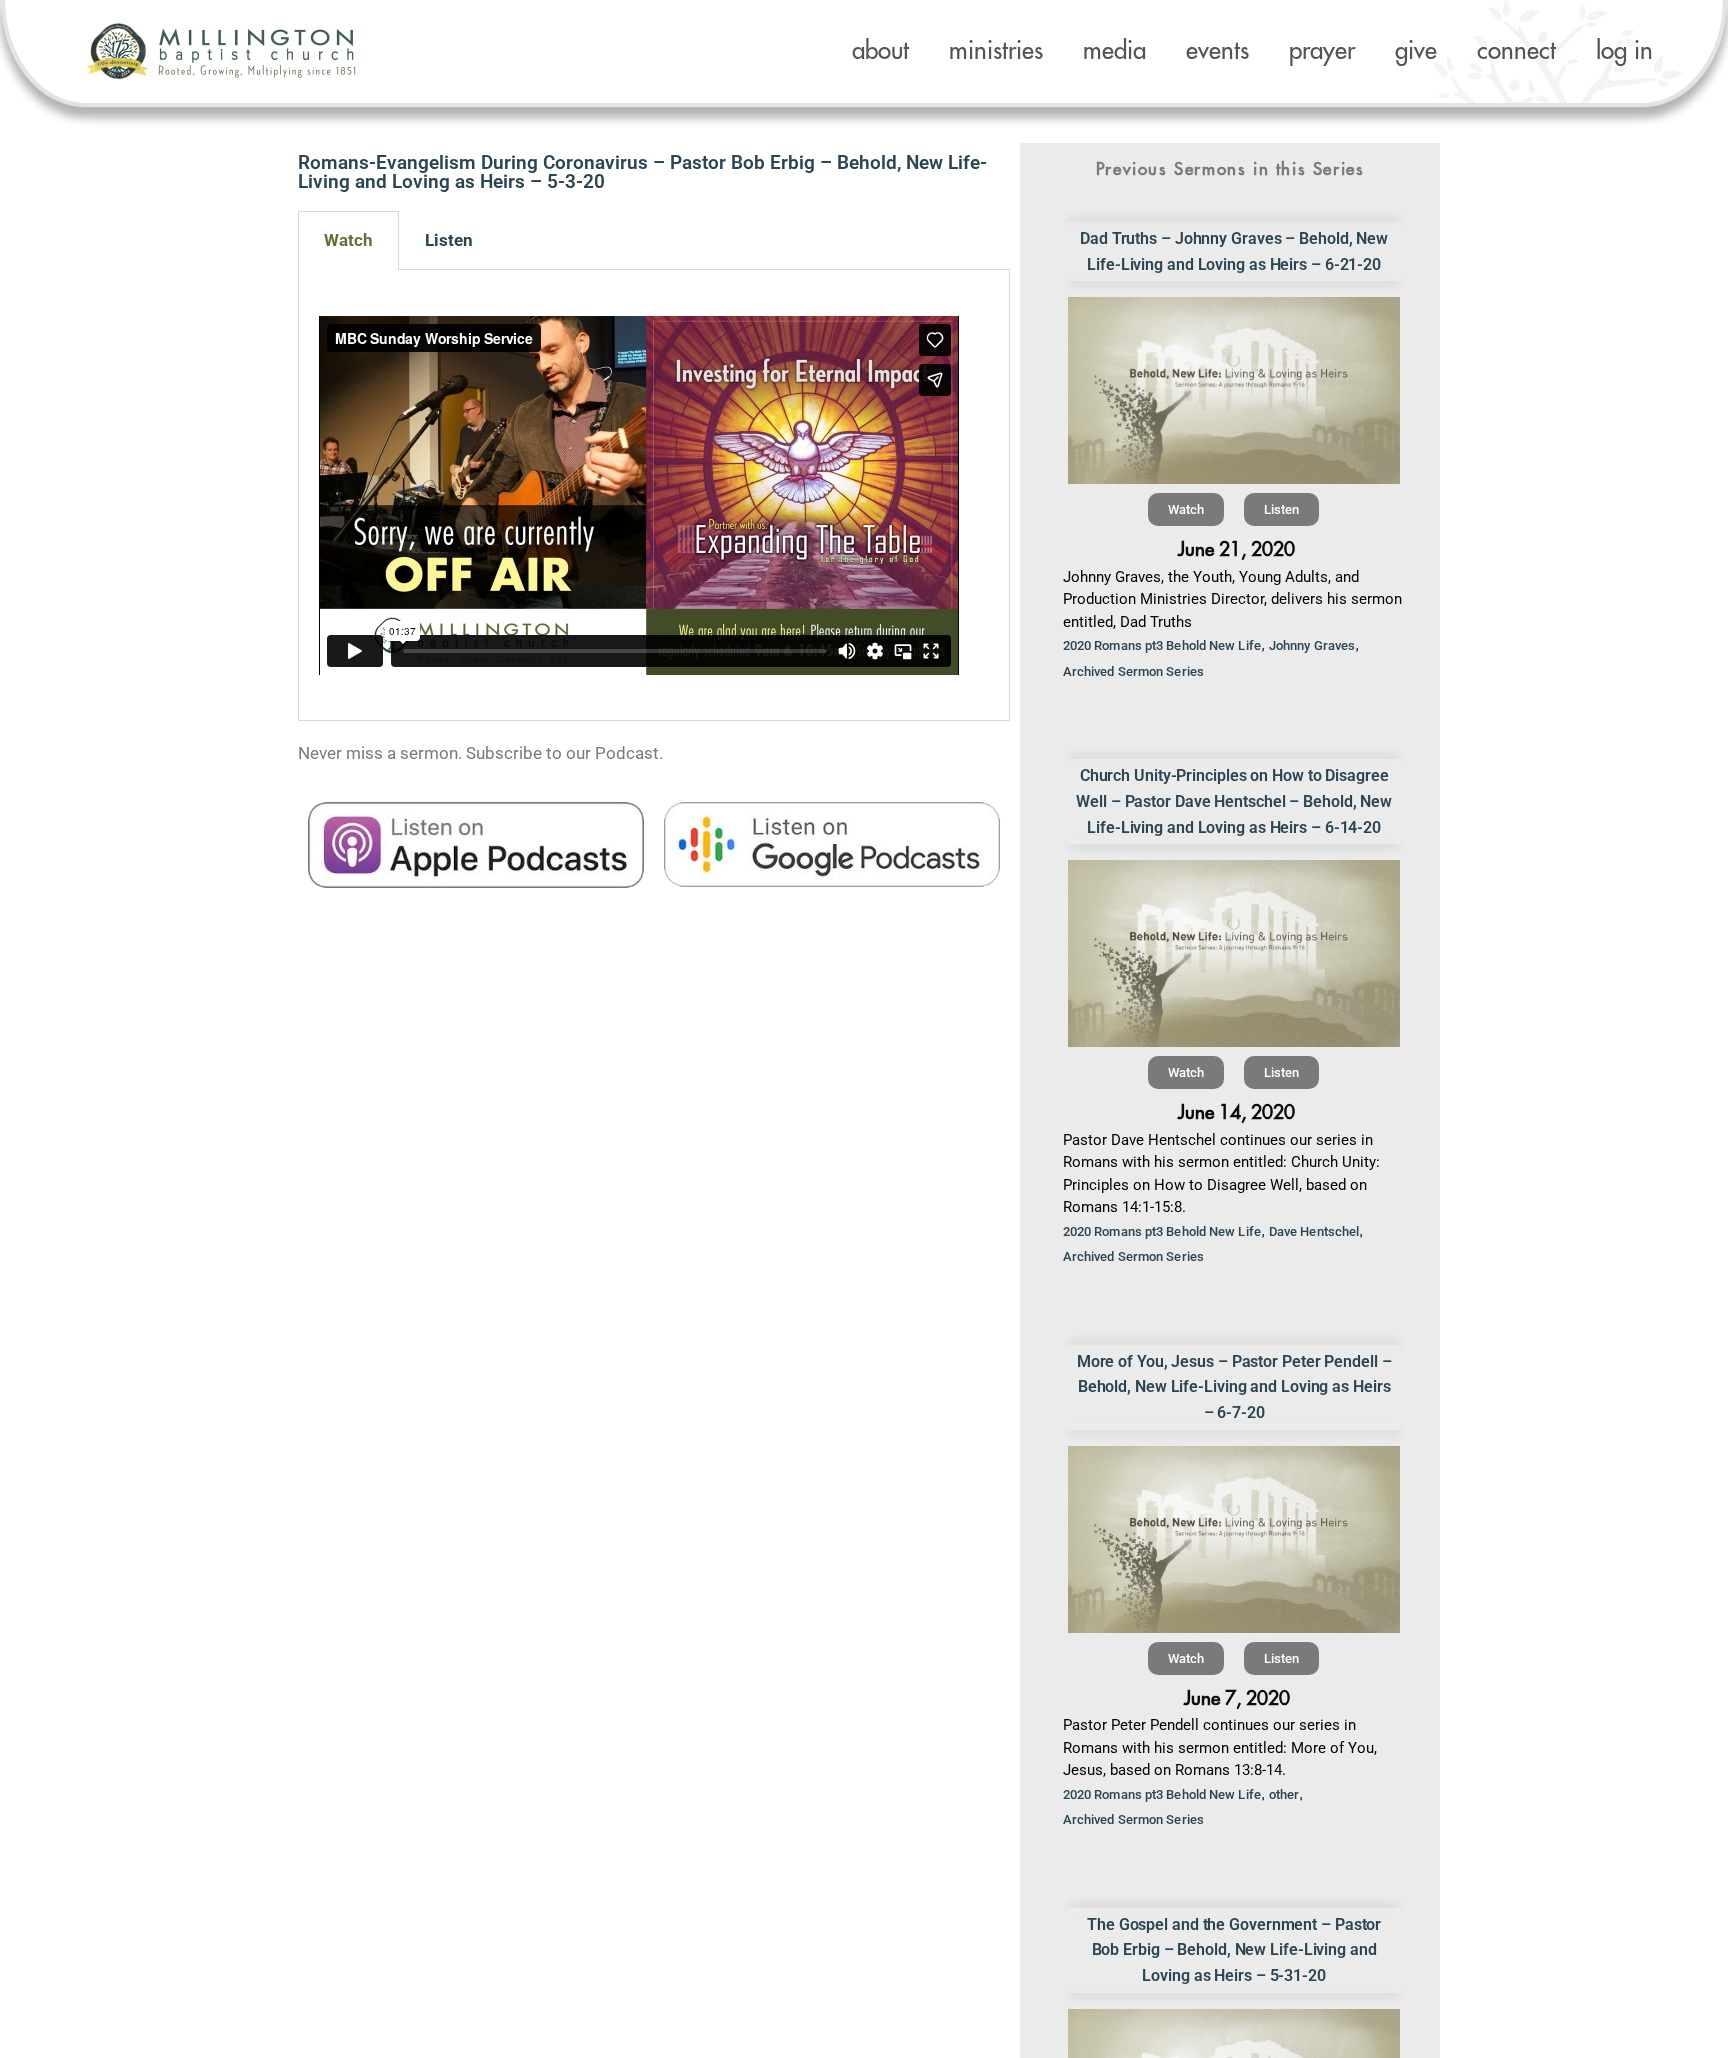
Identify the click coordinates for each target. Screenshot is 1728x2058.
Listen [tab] (449, 240)
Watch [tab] (348, 240)
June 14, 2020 (1236, 1112)
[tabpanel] (654, 495)
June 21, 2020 (1236, 549)
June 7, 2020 (1237, 1698)
